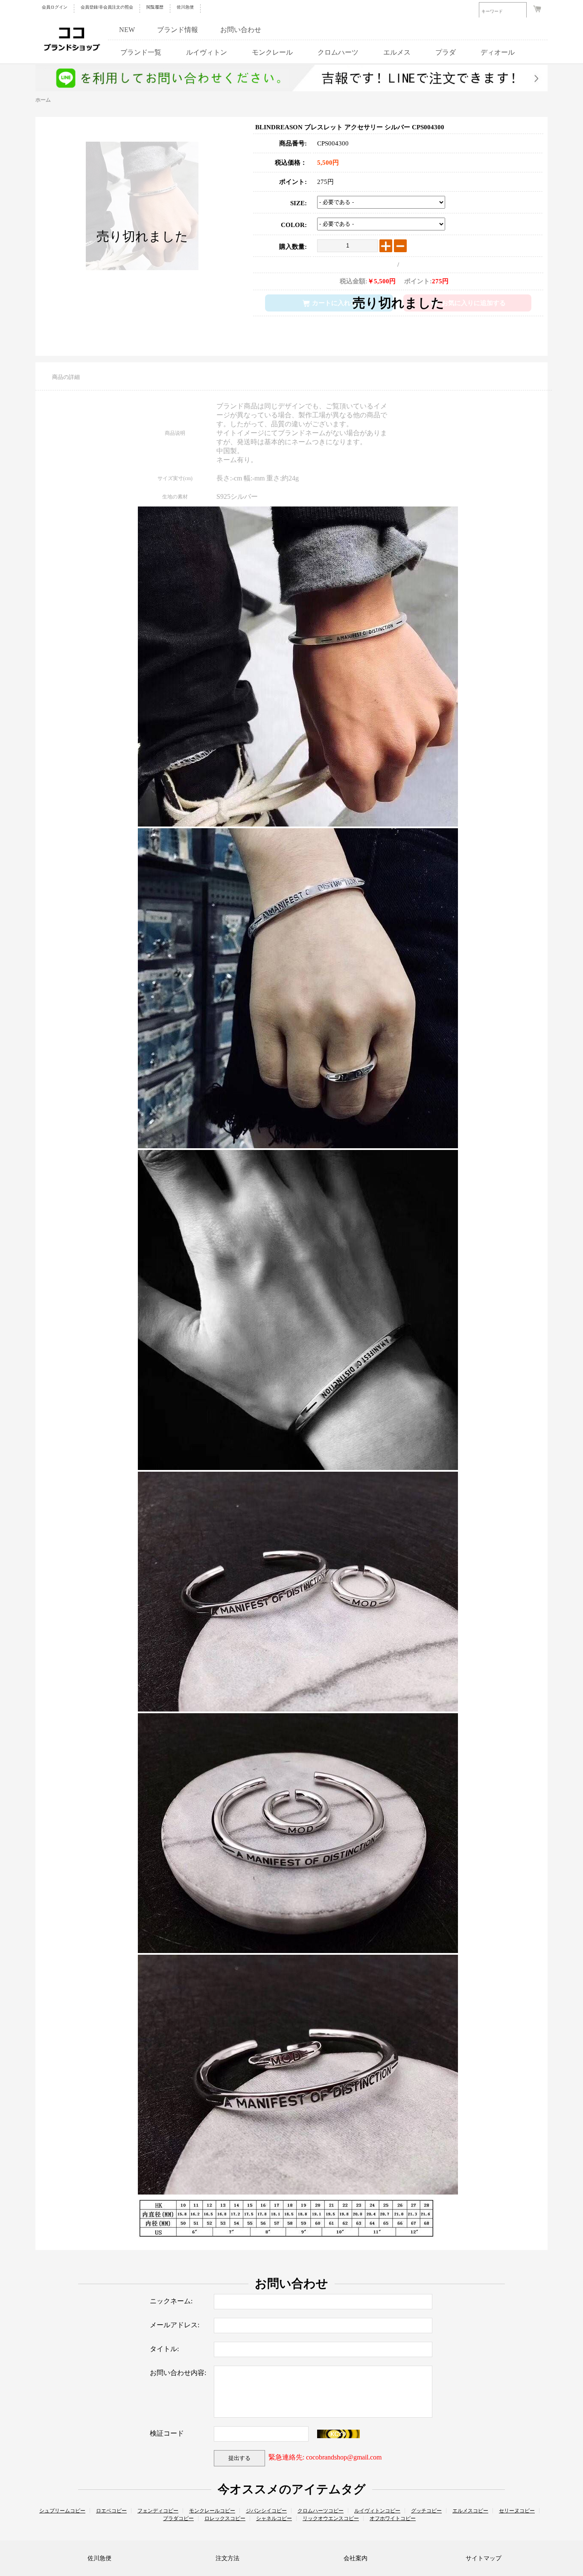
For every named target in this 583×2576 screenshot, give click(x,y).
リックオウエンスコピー (331, 2518)
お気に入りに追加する (474, 303)
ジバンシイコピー (266, 2511)
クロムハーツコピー (321, 2511)
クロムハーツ (338, 52)
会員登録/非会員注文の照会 (107, 7)
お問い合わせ (241, 30)
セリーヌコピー (517, 2511)
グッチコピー (426, 2511)
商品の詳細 (66, 377)
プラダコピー (178, 2518)
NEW (127, 30)
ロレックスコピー (225, 2518)
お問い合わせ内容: (178, 2373)
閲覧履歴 (155, 7)
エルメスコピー (470, 2511)
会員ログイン (55, 7)
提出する (239, 2458)
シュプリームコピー (62, 2511)
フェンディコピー (158, 2511)
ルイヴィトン (207, 52)
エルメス (397, 52)
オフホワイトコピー (393, 2518)
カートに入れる (334, 303)
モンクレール (272, 52)
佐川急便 (185, 7)
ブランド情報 (178, 30)
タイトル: (164, 2349)
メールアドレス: (175, 2325)
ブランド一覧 (141, 52)
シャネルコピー (274, 2518)
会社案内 (356, 2558)
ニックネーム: (171, 2301)
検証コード (167, 2433)
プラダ (446, 52)
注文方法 (227, 2558)
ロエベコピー (111, 2511)
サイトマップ (484, 2558)
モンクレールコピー (212, 2511)
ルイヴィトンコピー (377, 2511)
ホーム (43, 100)
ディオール (498, 52)
